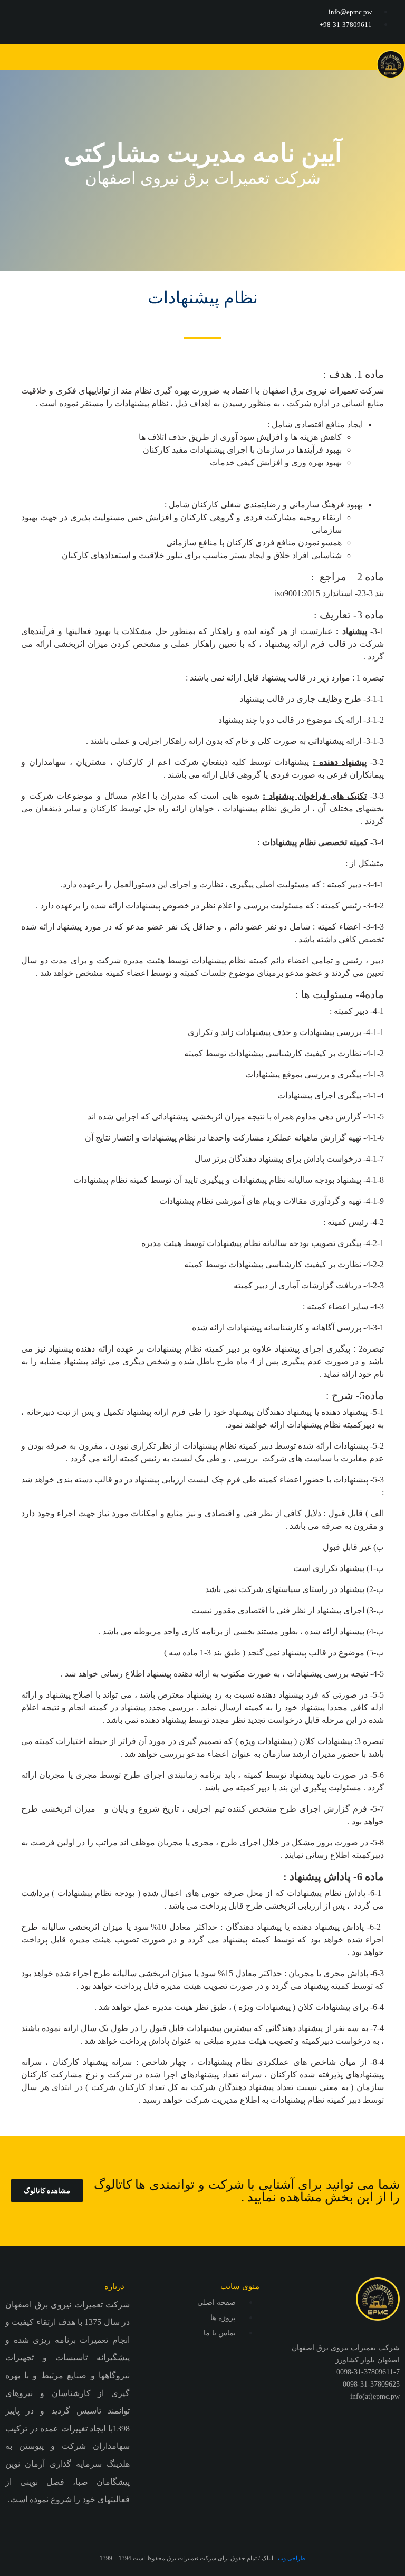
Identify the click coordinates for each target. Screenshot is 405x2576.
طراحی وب (292, 2558)
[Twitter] (50, 21)
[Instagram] (18, 21)
